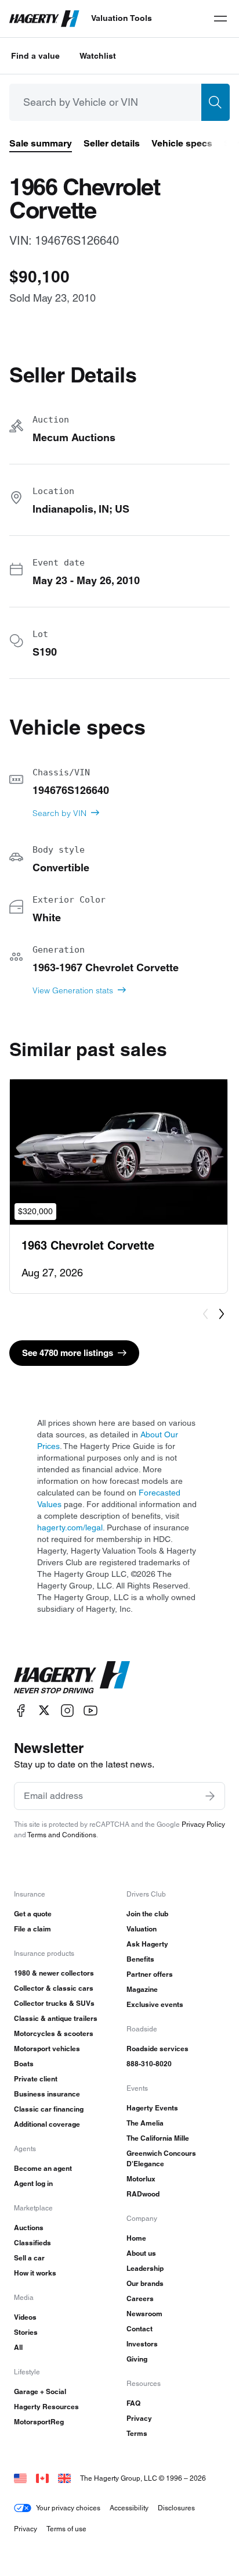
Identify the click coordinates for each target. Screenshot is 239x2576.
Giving (137, 2359)
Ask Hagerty (147, 1944)
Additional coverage (47, 2124)
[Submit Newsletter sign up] (210, 1796)
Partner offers (150, 1974)
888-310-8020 (149, 2064)
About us (141, 2253)
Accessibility (129, 2508)
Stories (26, 2332)
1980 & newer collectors (54, 1973)
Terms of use (66, 2529)
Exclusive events (155, 2004)
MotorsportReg (39, 2422)
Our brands (145, 2283)
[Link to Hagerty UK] (64, 2478)
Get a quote (33, 1914)
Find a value (35, 56)
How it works (35, 2273)
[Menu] (220, 19)
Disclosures (176, 2508)
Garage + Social (40, 2391)
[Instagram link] (67, 1710)
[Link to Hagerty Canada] (42, 2478)
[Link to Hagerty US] (20, 2478)
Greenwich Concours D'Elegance (161, 2158)
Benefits (140, 1959)
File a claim (32, 1929)
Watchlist (98, 56)
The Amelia (145, 2123)
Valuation (142, 1929)
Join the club (147, 1914)
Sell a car (29, 2258)
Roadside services (157, 2049)
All (18, 2347)
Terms (137, 2433)
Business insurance (47, 2094)
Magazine (142, 1989)
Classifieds (32, 2243)
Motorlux (141, 2179)
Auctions (29, 2228)
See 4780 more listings (68, 1353)
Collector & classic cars (54, 1988)
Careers (140, 2298)
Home (136, 2238)
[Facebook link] (21, 1710)
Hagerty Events (152, 2108)
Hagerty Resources (46, 2407)
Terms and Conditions (62, 1835)
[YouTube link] (90, 1710)
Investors (142, 2344)
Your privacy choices (68, 2508)
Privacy (139, 2418)
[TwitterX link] (44, 1710)
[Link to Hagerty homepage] (72, 1677)
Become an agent (43, 2168)
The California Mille (158, 2138)
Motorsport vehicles (47, 2049)
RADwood (143, 2194)
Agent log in (33, 2183)
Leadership (145, 2268)
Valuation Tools (122, 18)
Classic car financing (49, 2109)
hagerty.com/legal (70, 1527)
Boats (24, 2064)
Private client (36, 2079)
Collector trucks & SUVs (54, 2003)
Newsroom (144, 2314)
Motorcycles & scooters (54, 2033)
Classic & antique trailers (56, 2018)
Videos (25, 2317)
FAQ (133, 2403)
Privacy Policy (203, 1824)
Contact (140, 2329)
